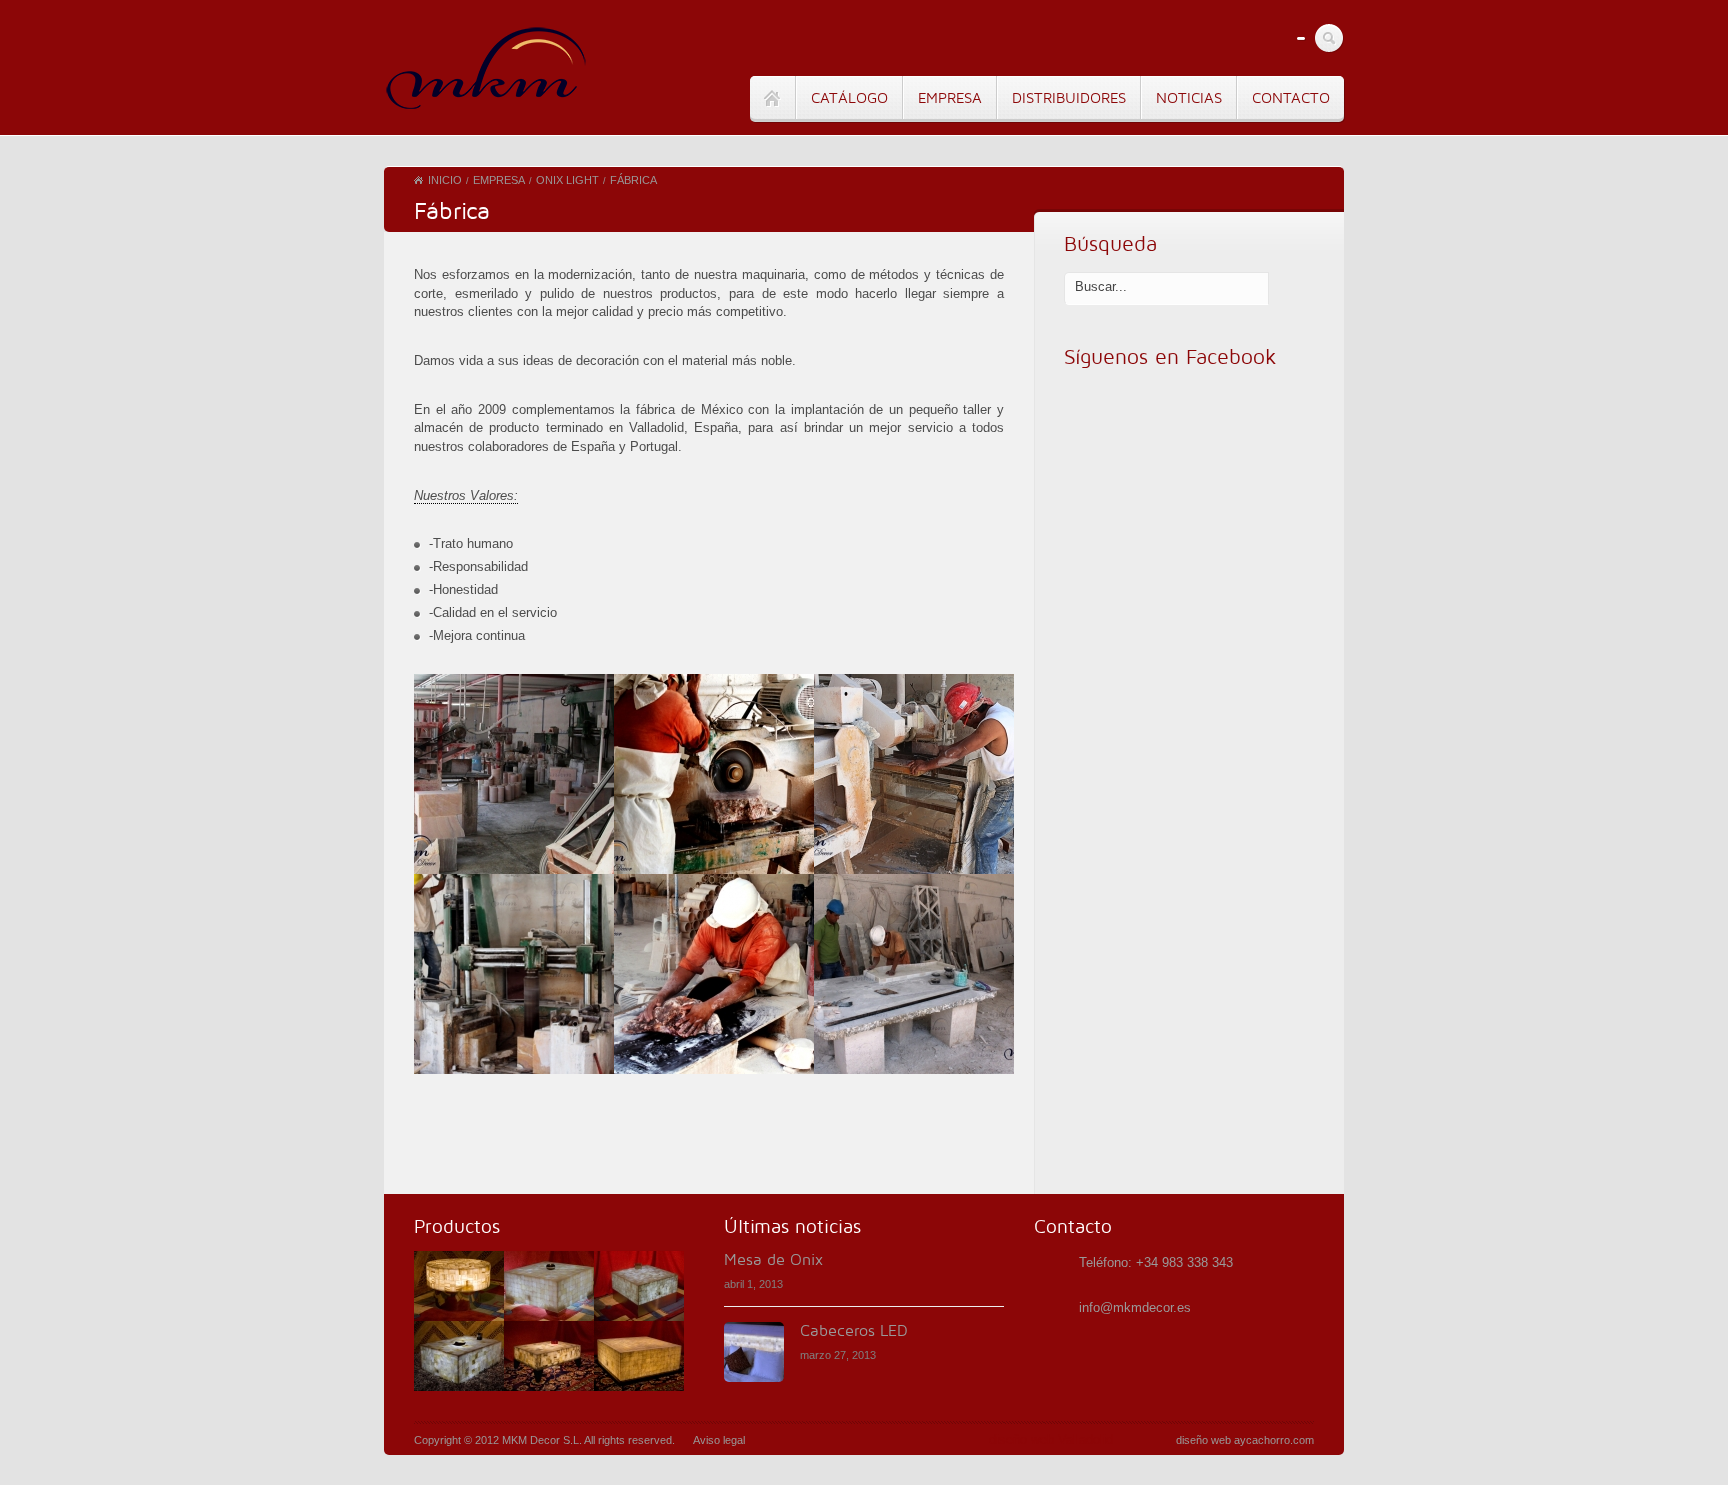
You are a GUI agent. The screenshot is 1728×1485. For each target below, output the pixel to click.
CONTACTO (1291, 98)
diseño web (1203, 1440)
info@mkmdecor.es (1135, 1307)
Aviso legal (719, 1440)
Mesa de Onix (773, 1260)
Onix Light (567, 180)
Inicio (445, 180)
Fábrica (633, 180)
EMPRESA (950, 98)
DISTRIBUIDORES (1069, 98)
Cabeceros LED (854, 1331)
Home (772, 99)
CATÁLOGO (849, 98)
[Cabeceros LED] (754, 1352)
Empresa (499, 180)
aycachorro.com (1274, 1440)
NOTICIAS (1189, 98)
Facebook (1235, 38)
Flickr (1273, 38)
